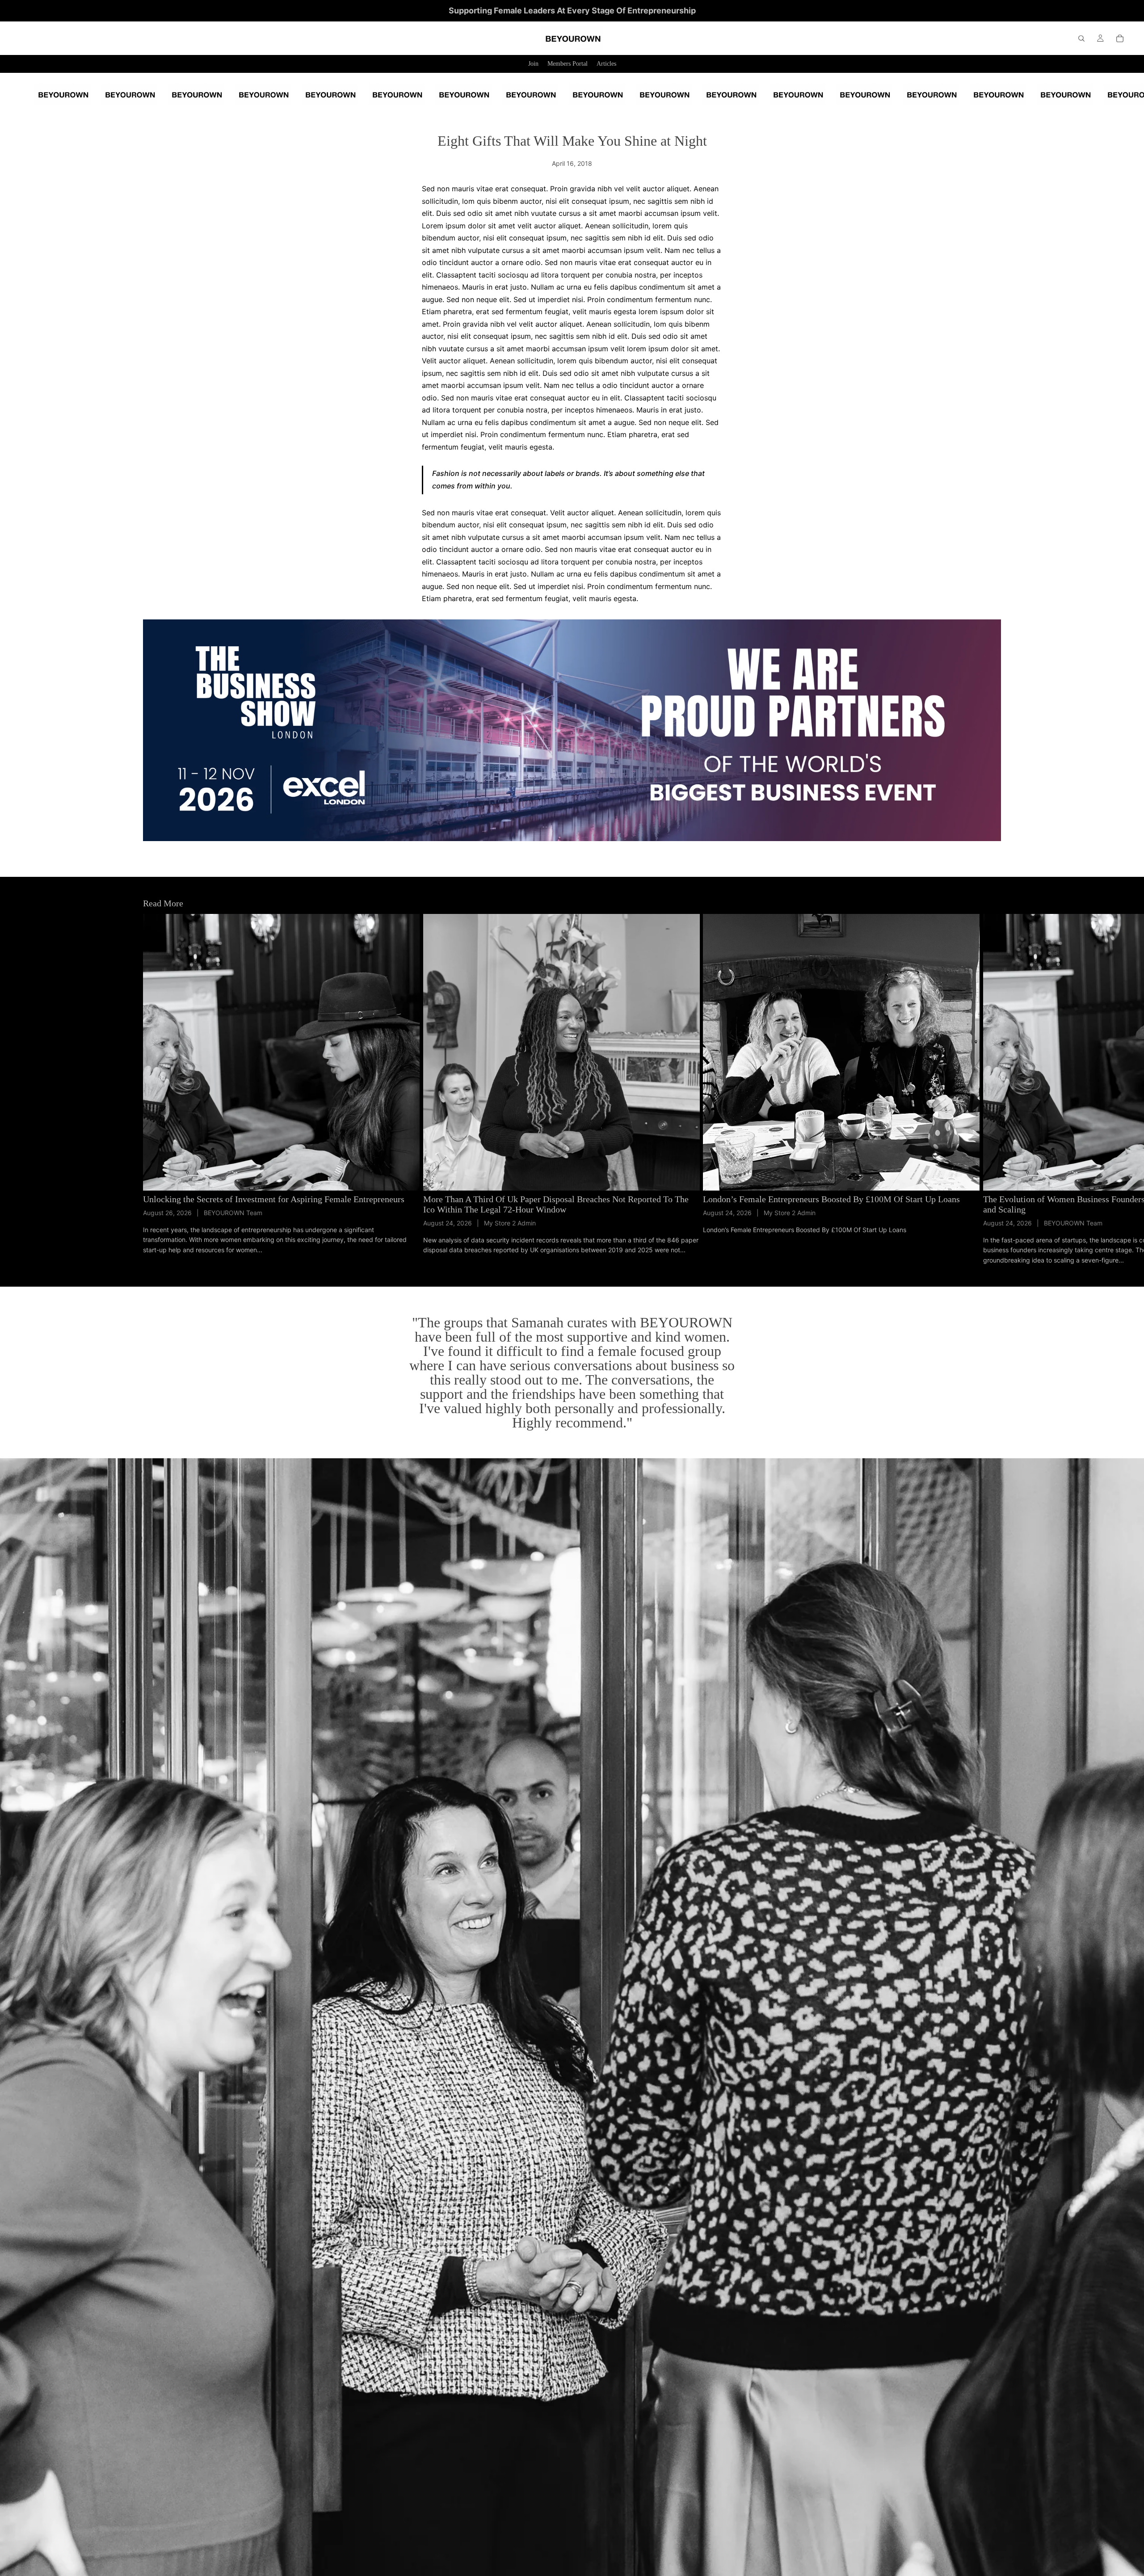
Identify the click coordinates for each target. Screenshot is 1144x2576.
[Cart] (1120, 38)
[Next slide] (991, 1090)
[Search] (1081, 38)
